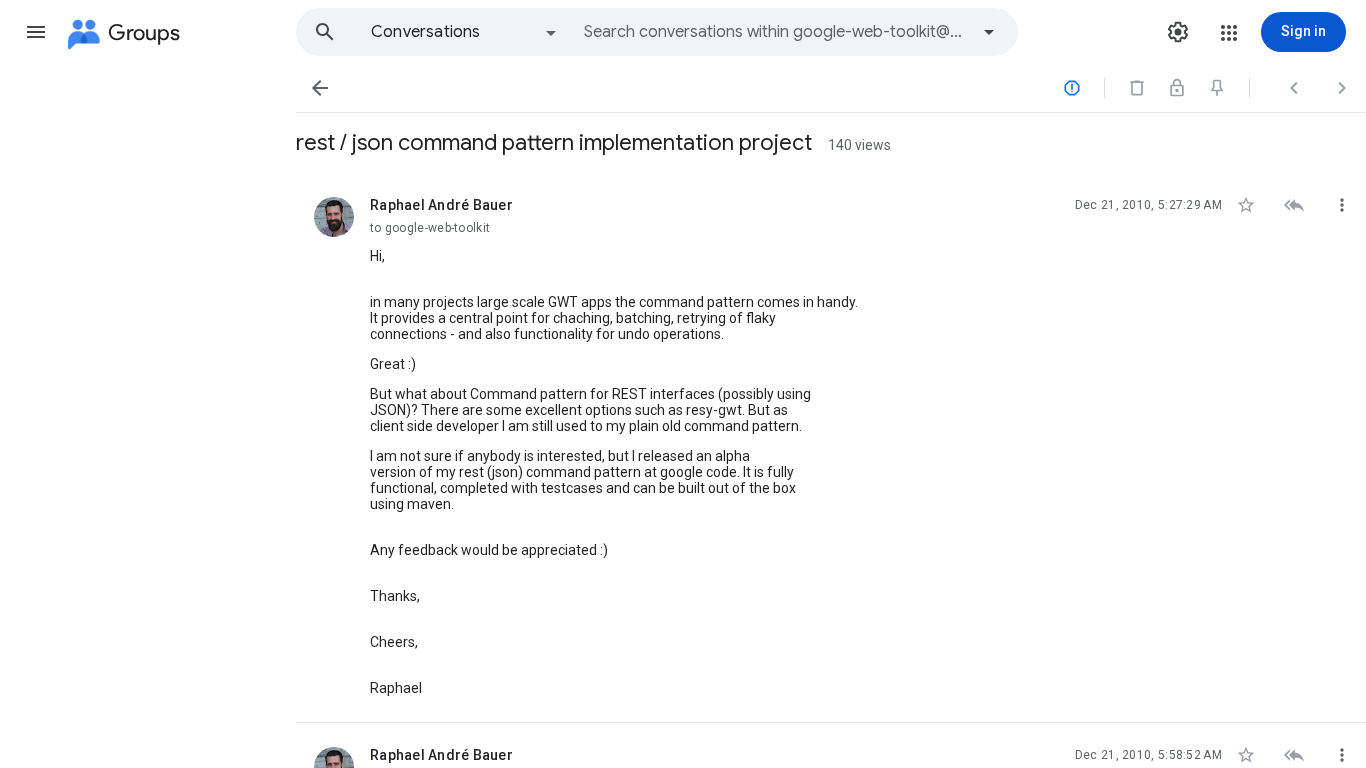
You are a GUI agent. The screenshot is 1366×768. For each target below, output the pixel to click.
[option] (465, 32)
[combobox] (776, 32)
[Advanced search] (989, 32)
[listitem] (831, 448)
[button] (36, 32)
